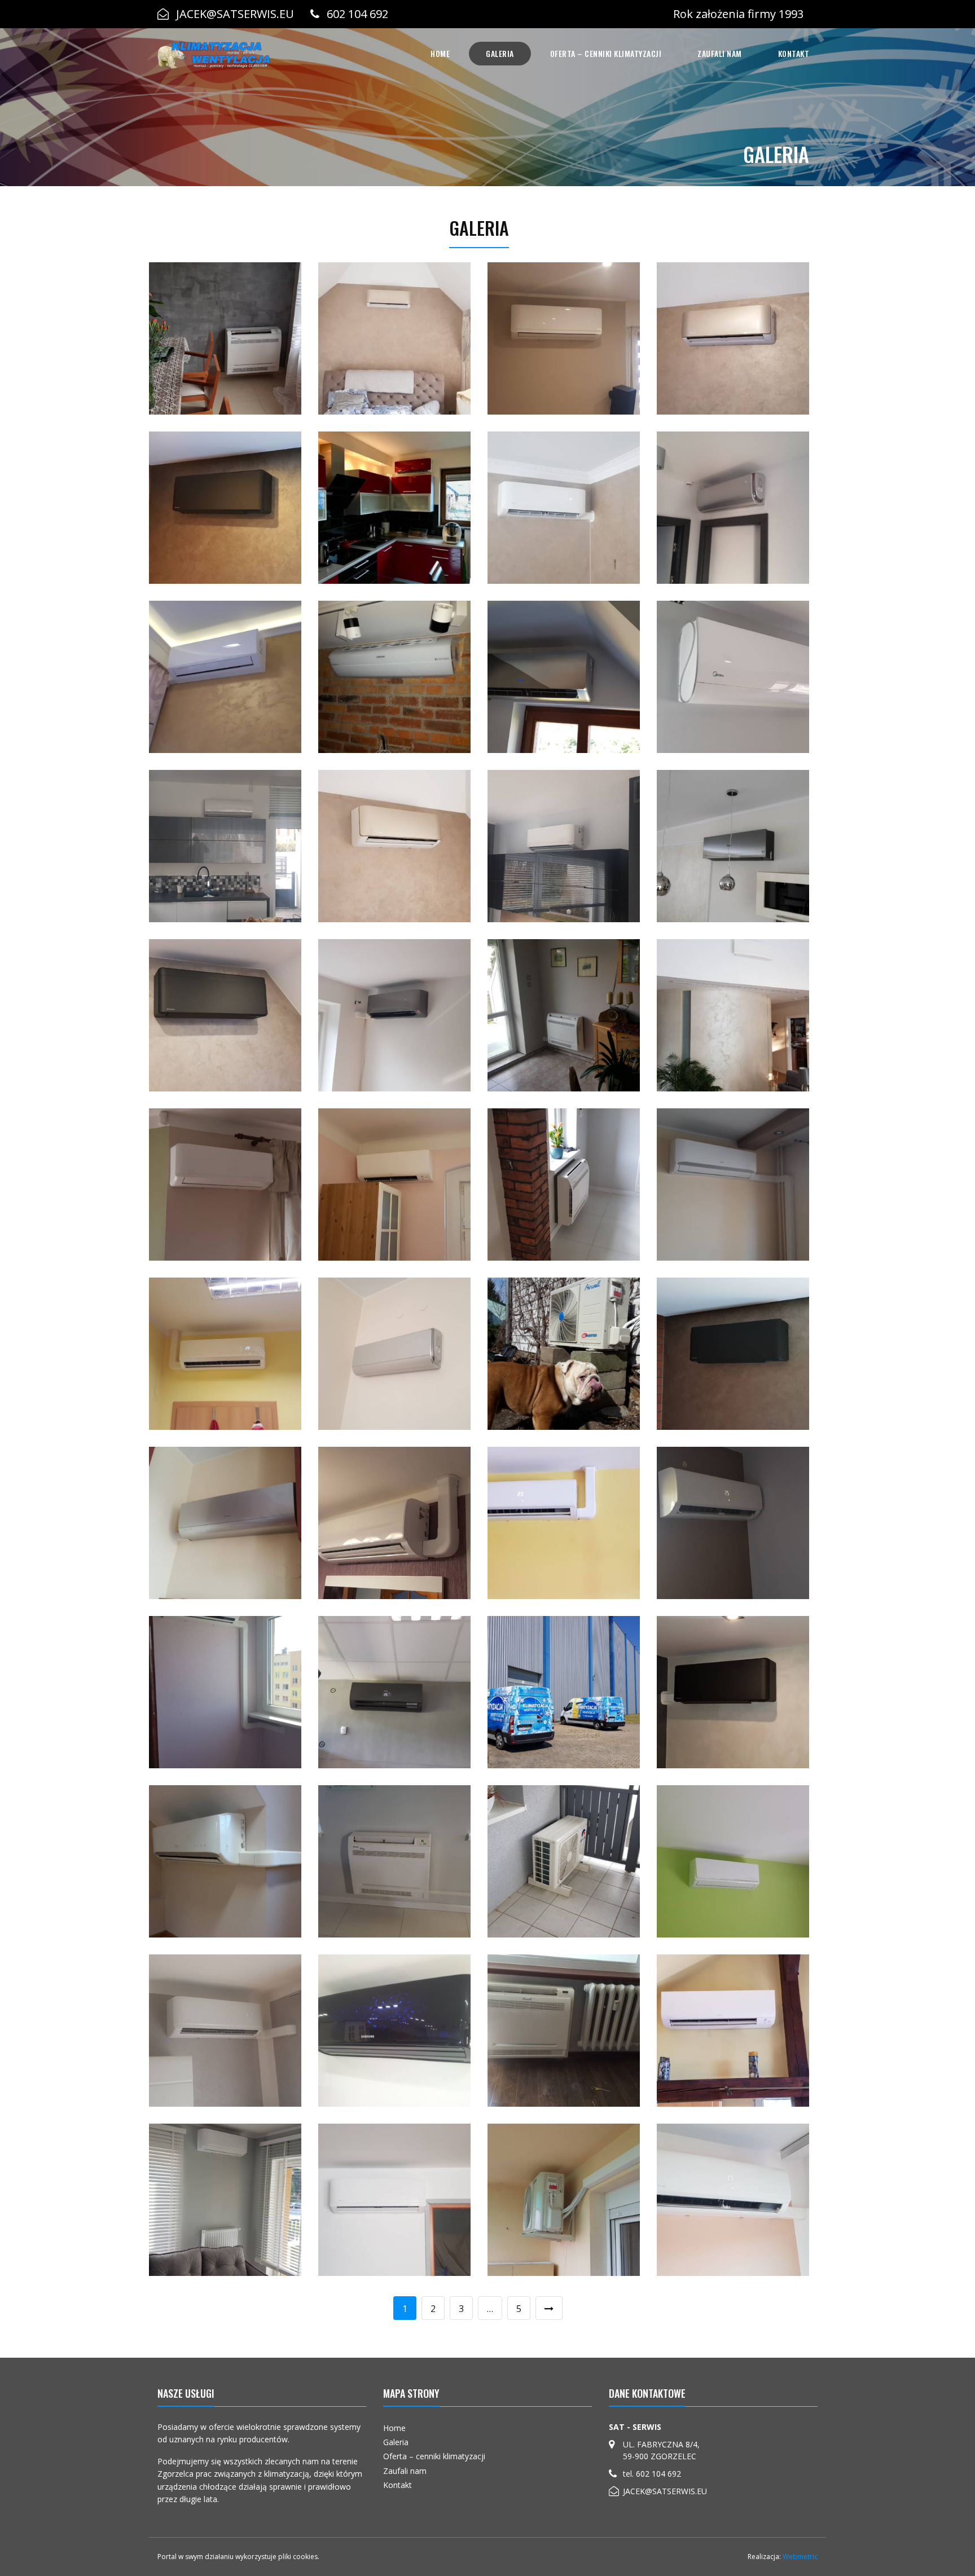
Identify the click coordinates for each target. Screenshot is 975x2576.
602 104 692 (357, 14)
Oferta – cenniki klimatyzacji (606, 53)
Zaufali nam (720, 53)
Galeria (500, 53)
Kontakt (794, 53)
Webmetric (800, 2557)
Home (440, 53)
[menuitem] (440, 54)
